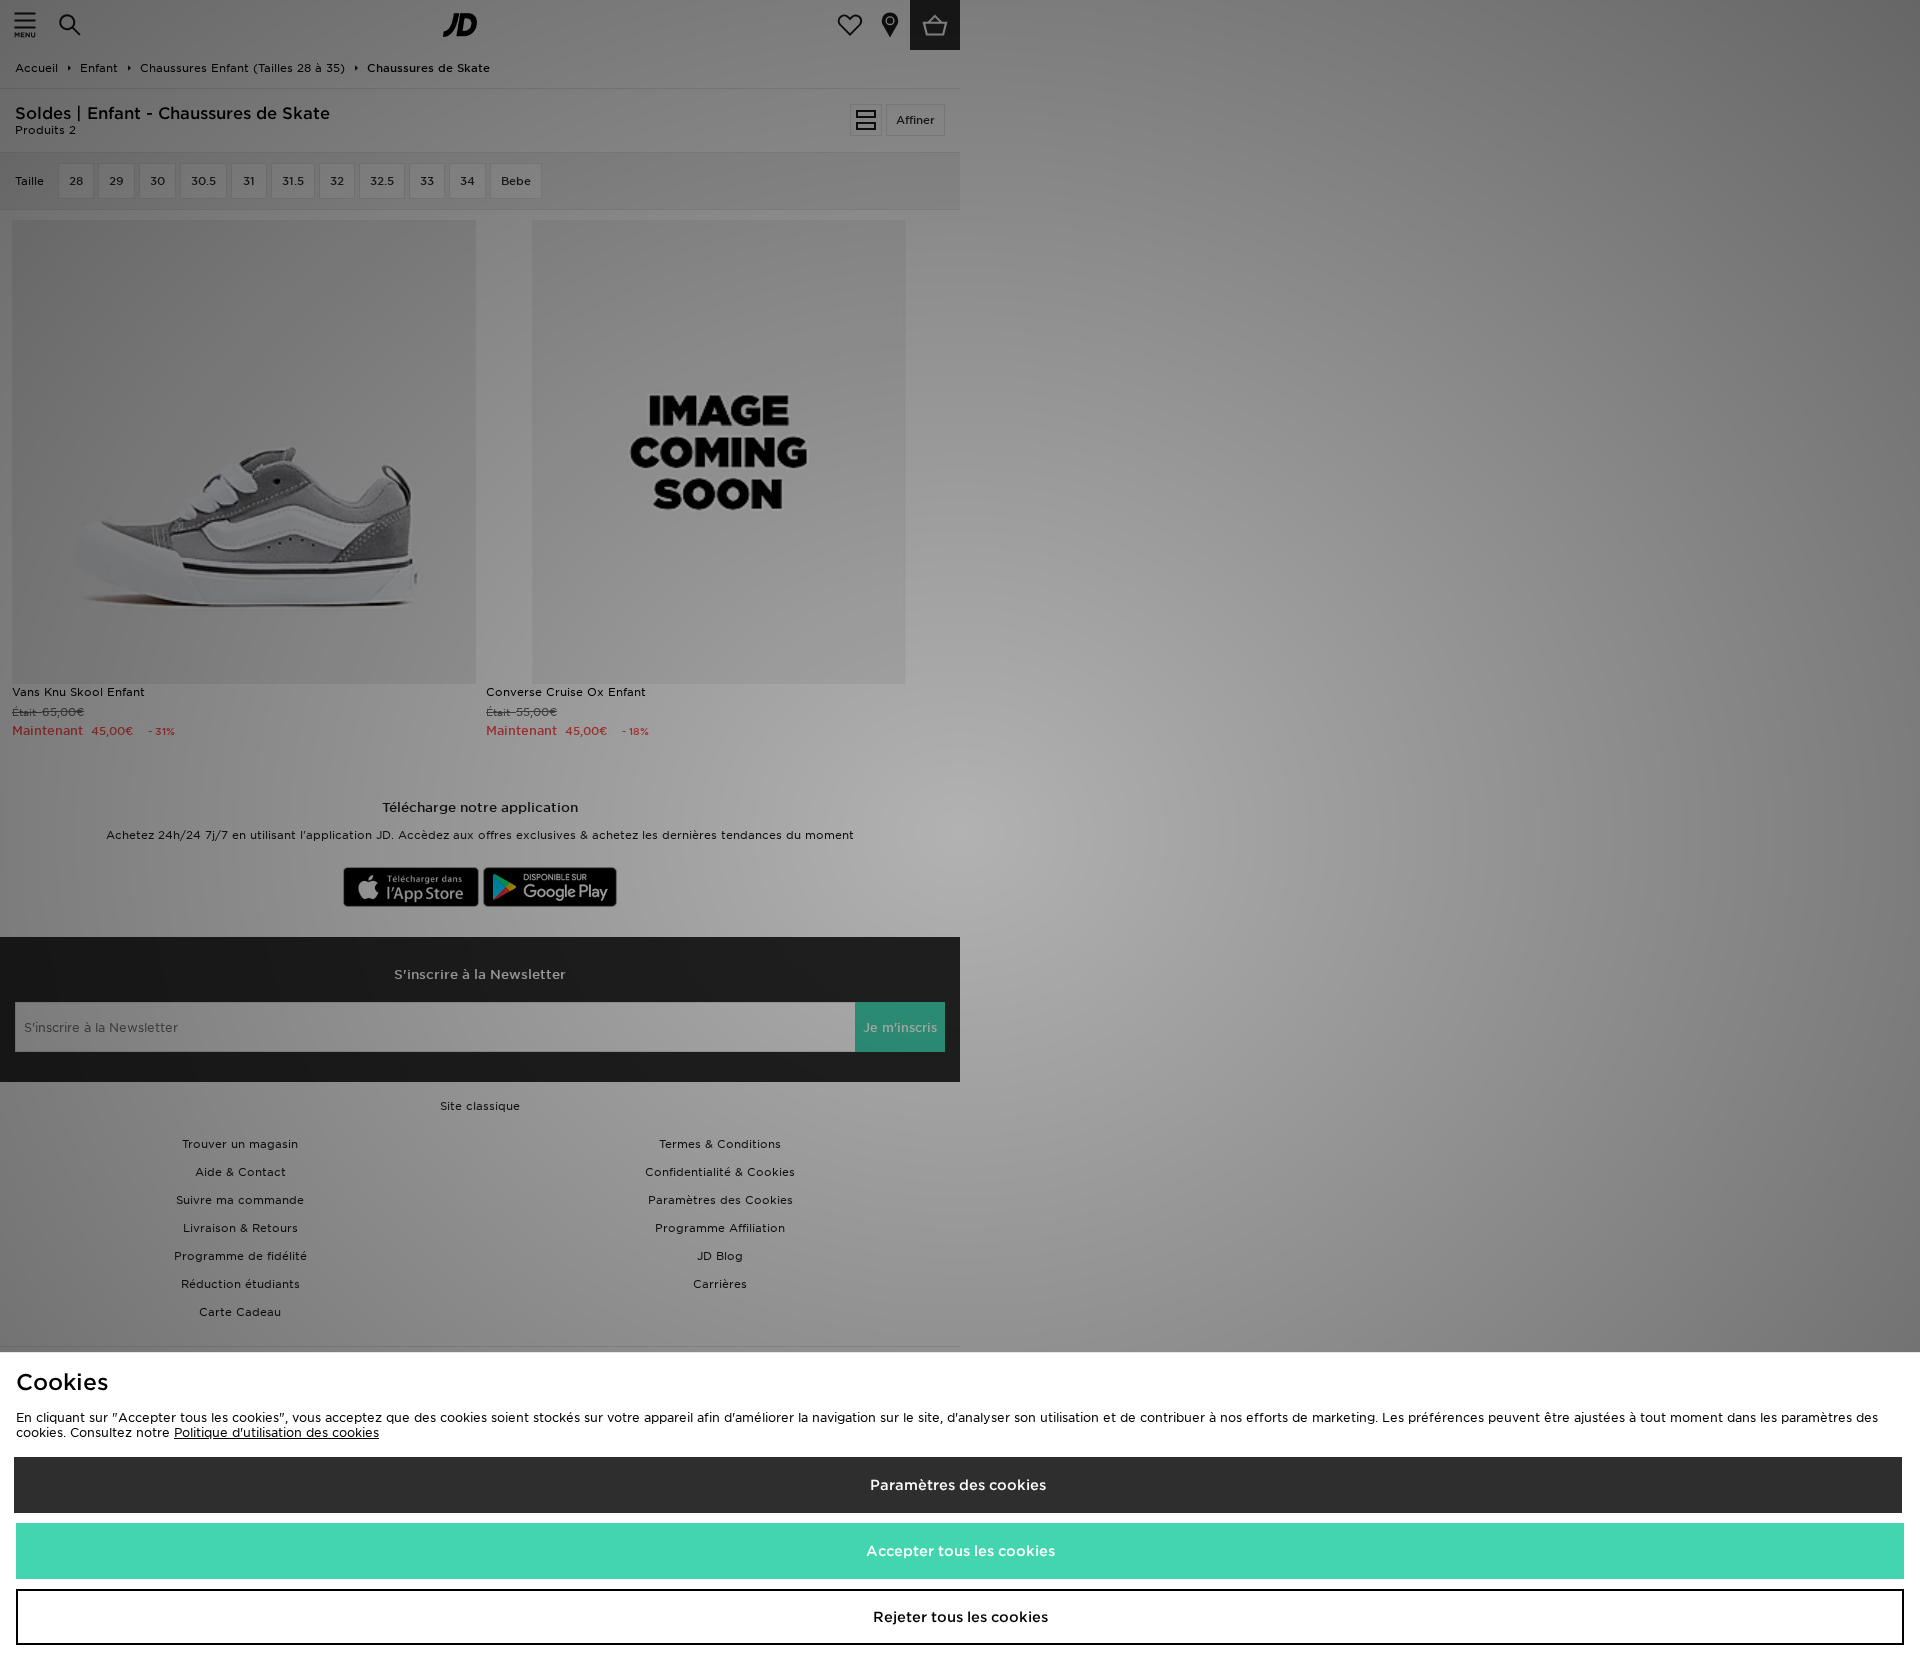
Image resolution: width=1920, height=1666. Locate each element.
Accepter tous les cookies (960, 1551)
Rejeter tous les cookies (960, 1617)
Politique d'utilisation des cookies (276, 1432)
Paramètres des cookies (958, 1485)
